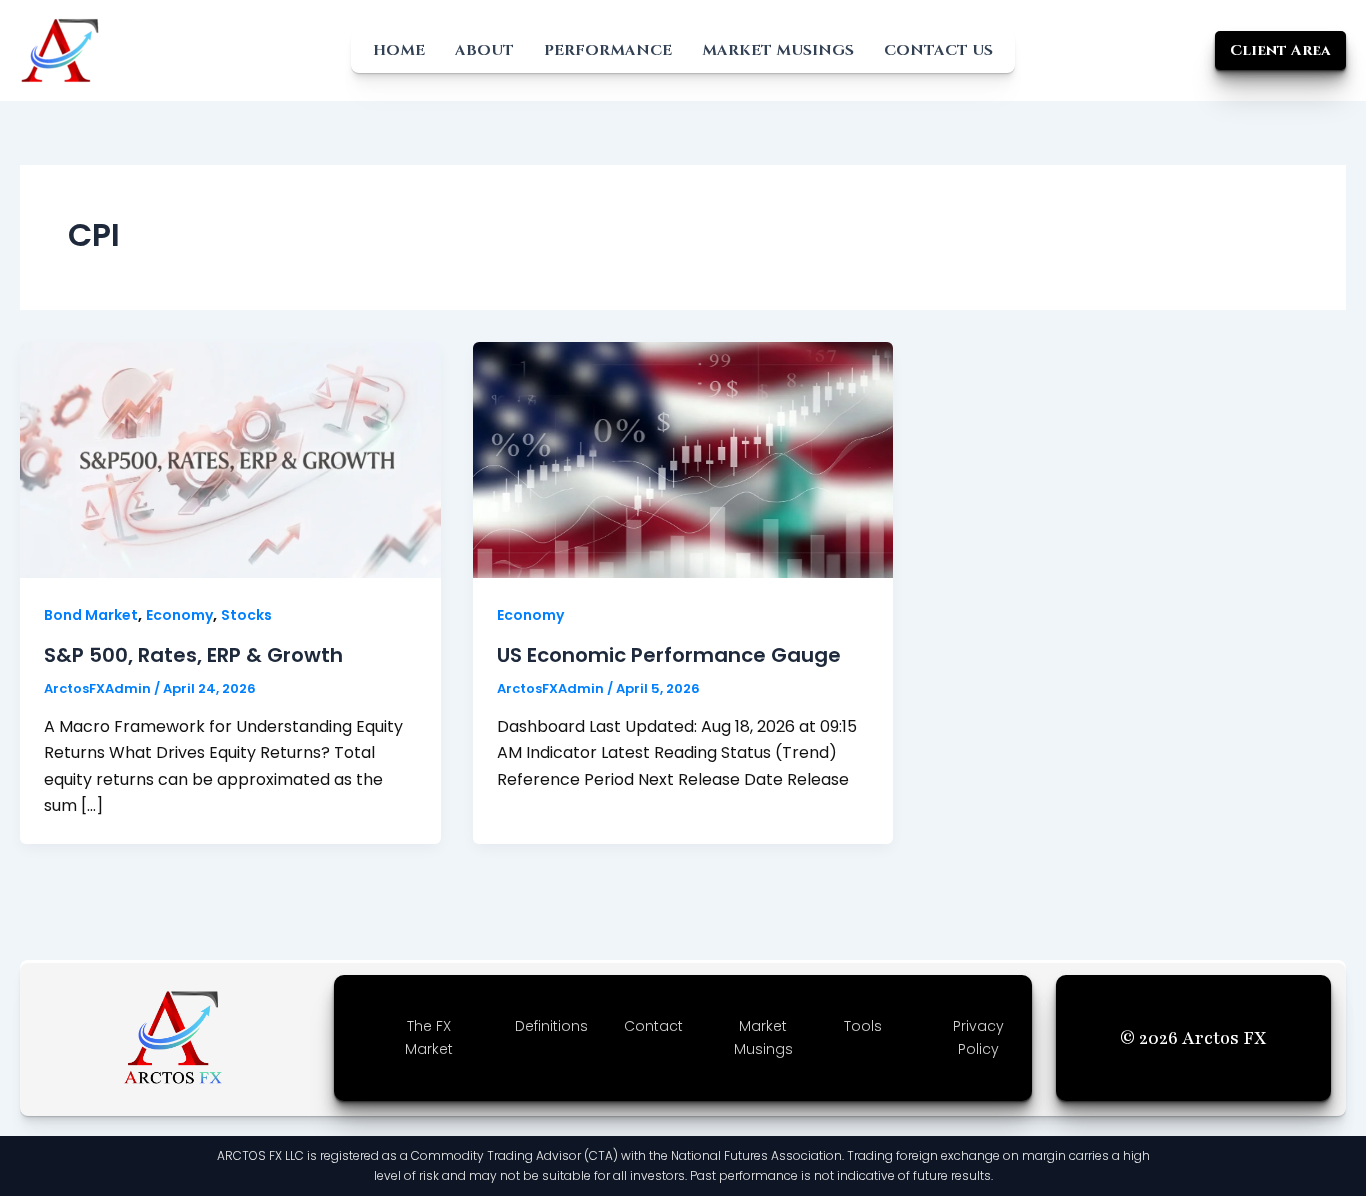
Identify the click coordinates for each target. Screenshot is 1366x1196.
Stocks (246, 615)
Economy (179, 615)
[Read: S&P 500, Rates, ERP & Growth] (230, 458)
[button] (1280, 50)
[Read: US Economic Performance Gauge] (683, 458)
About (484, 50)
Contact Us (938, 50)
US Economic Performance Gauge (669, 655)
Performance (608, 50)
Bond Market (91, 615)
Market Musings (778, 50)
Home (399, 50)
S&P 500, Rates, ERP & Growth (193, 655)
